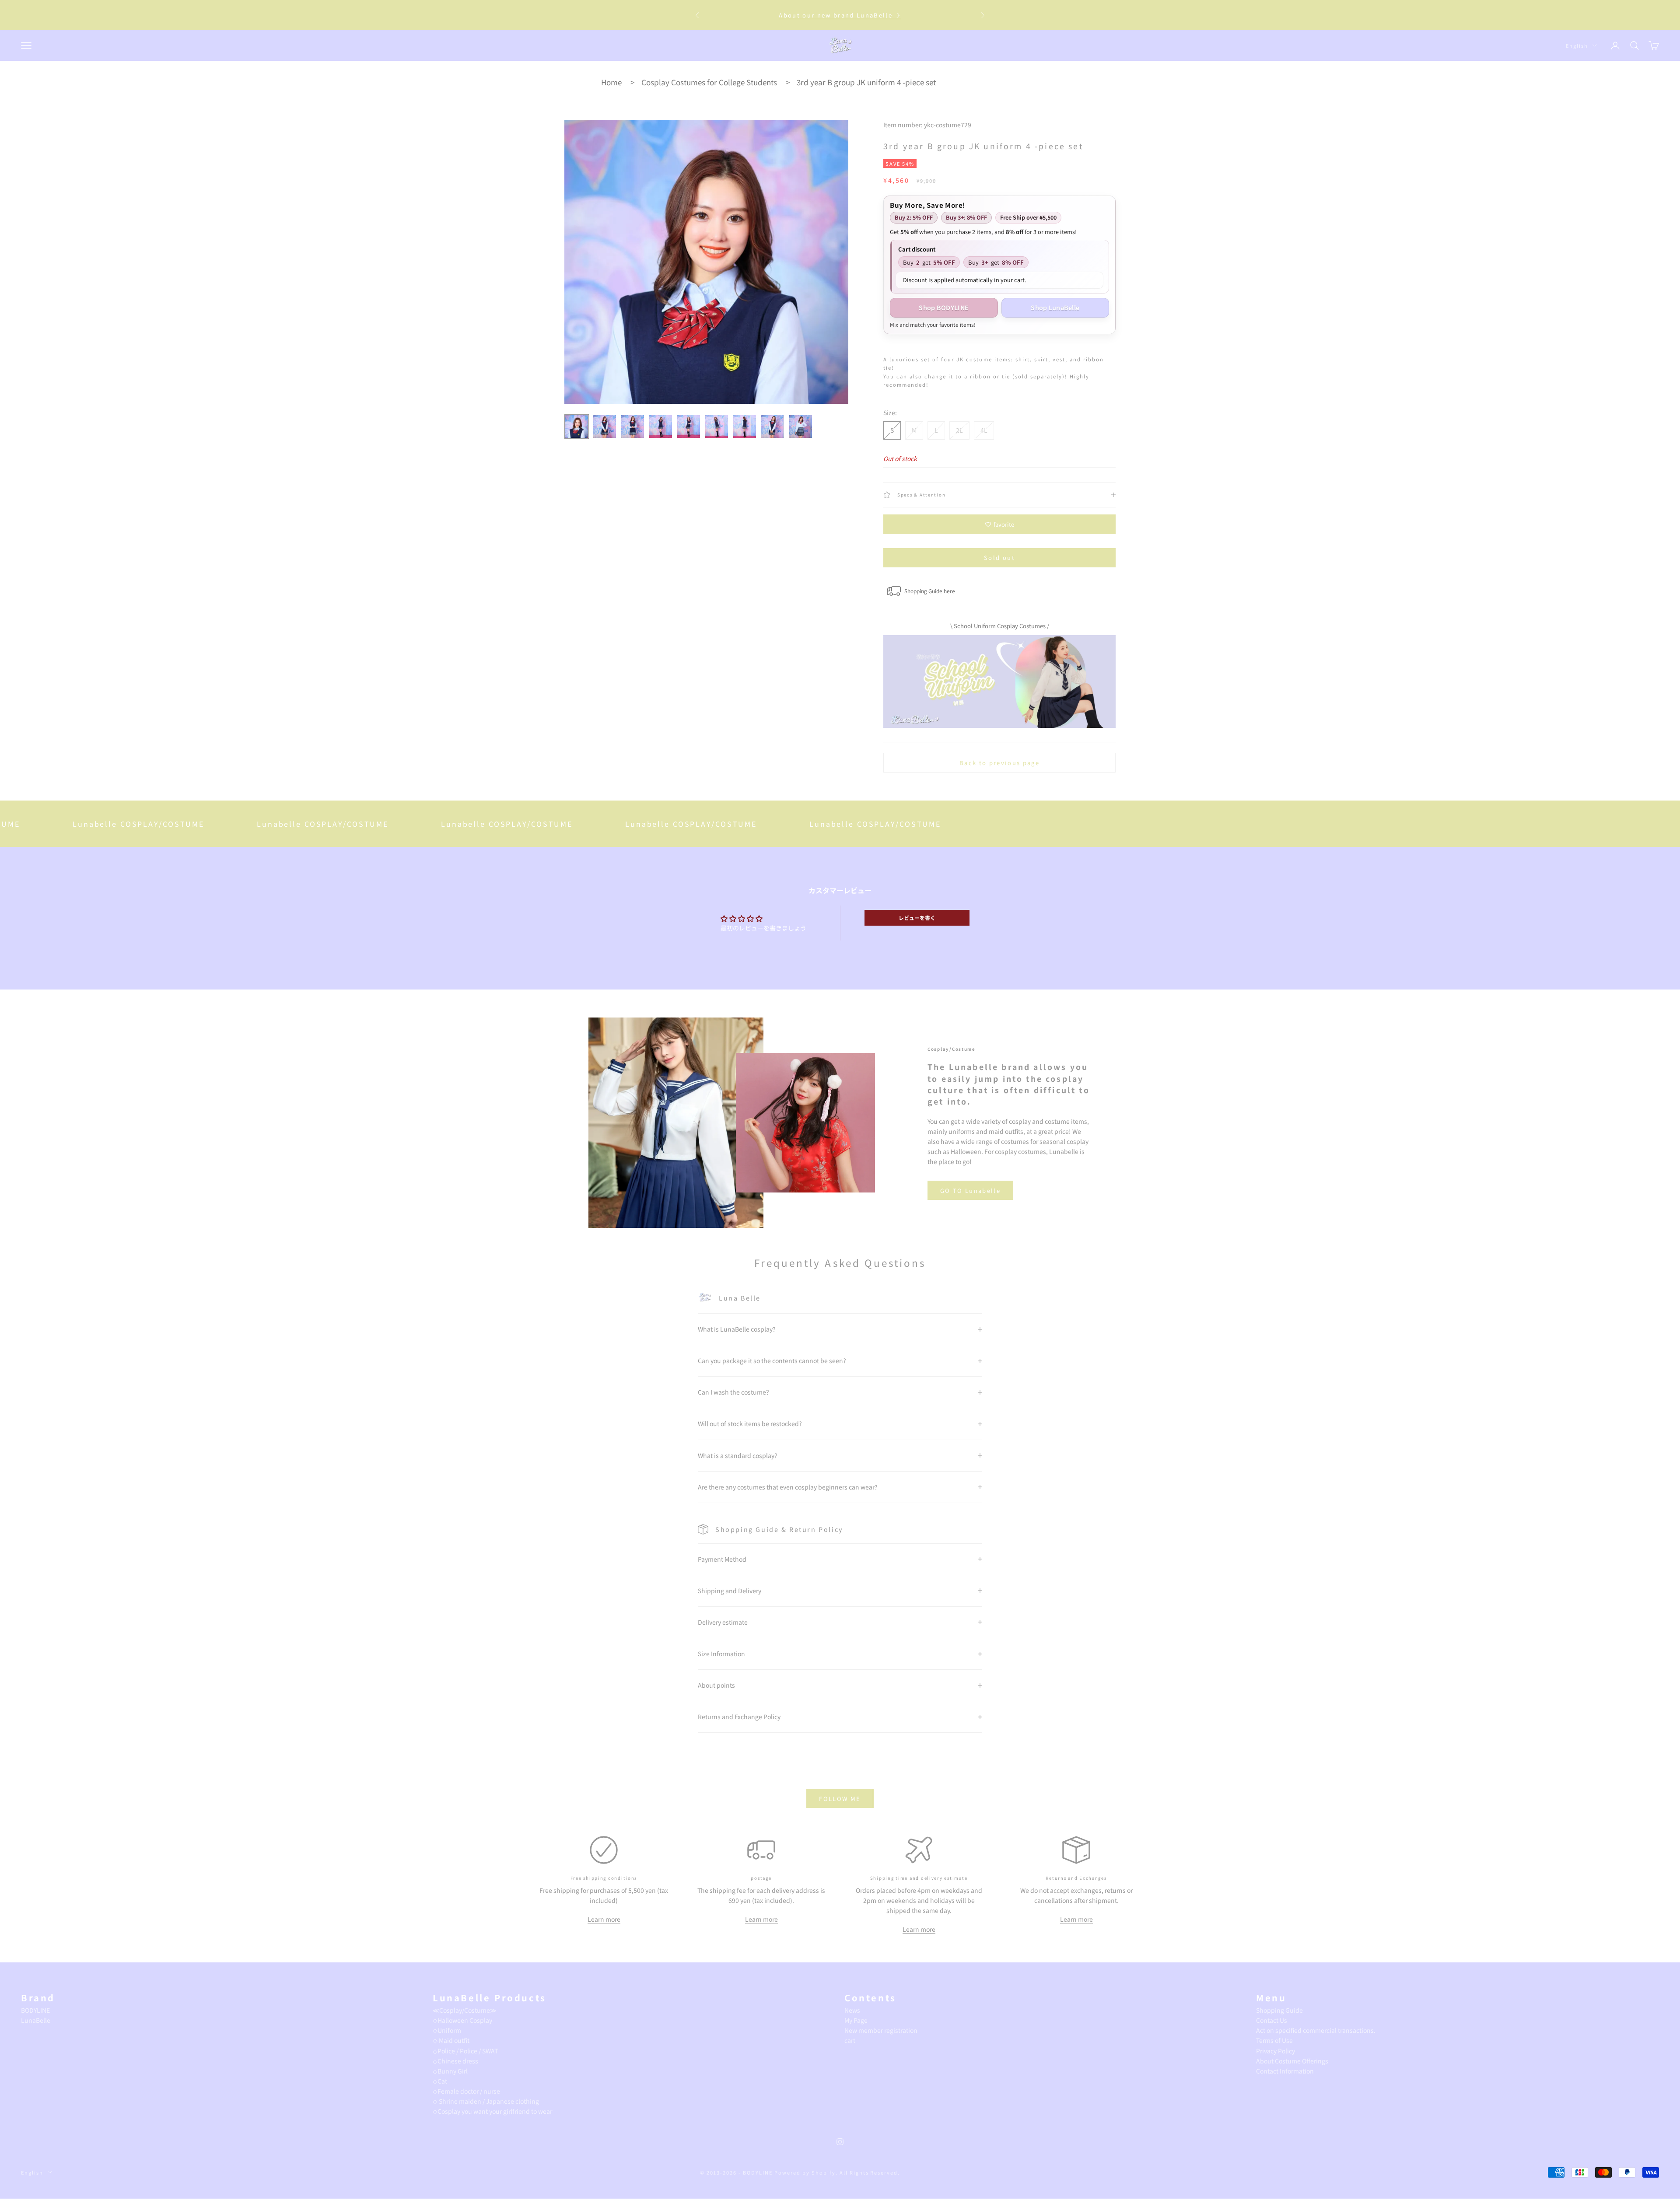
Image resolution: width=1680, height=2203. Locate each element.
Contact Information (1285, 2071)
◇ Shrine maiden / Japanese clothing (486, 2101)
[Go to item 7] (745, 427)
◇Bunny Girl (450, 2071)
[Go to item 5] (689, 427)
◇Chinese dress (455, 2061)
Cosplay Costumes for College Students (709, 82)
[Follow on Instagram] (840, 2142)
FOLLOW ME (840, 1799)
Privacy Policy (1276, 2051)
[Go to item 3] (633, 427)
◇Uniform (447, 2030)
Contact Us (1272, 2020)
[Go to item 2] (605, 427)
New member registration (881, 2030)
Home (611, 82)
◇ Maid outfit (451, 2040)
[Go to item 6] (717, 427)
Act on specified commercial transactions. (1316, 2030)
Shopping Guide (1279, 2010)
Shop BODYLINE (944, 308)
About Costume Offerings (1292, 2061)
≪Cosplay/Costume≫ (465, 2010)
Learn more (604, 1919)
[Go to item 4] (661, 427)
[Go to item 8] (773, 427)
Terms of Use (1274, 2040)
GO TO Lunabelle (970, 1191)
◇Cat (440, 2081)
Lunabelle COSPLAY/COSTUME (218, 824)
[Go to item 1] (577, 427)
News (852, 2010)
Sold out (999, 558)
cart (850, 2040)
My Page (856, 2020)
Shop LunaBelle (1055, 308)
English (1577, 45)
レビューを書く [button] (917, 918)
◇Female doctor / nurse (466, 2091)
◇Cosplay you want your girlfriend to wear (492, 2111)
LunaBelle (36, 2020)
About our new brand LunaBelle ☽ (840, 15)
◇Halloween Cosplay (462, 2020)
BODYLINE (35, 2010)
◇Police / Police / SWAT (465, 2051)
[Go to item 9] (801, 427)
